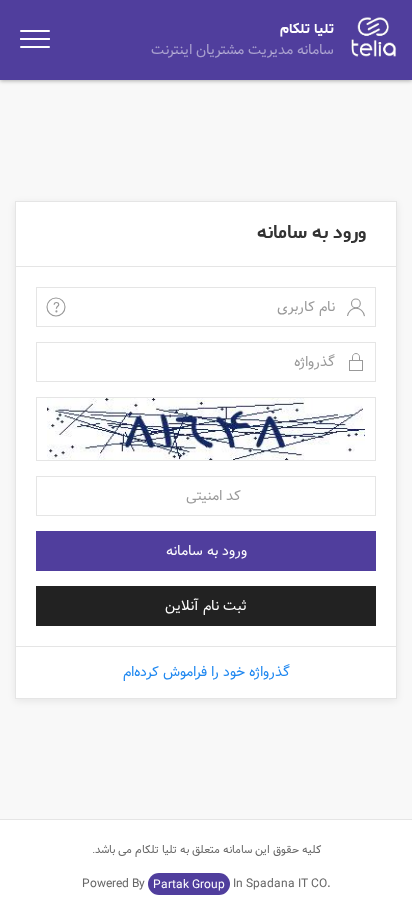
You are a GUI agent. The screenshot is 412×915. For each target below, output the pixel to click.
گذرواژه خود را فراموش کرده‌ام (206, 672)
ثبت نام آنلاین (206, 606)
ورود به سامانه (206, 551)
